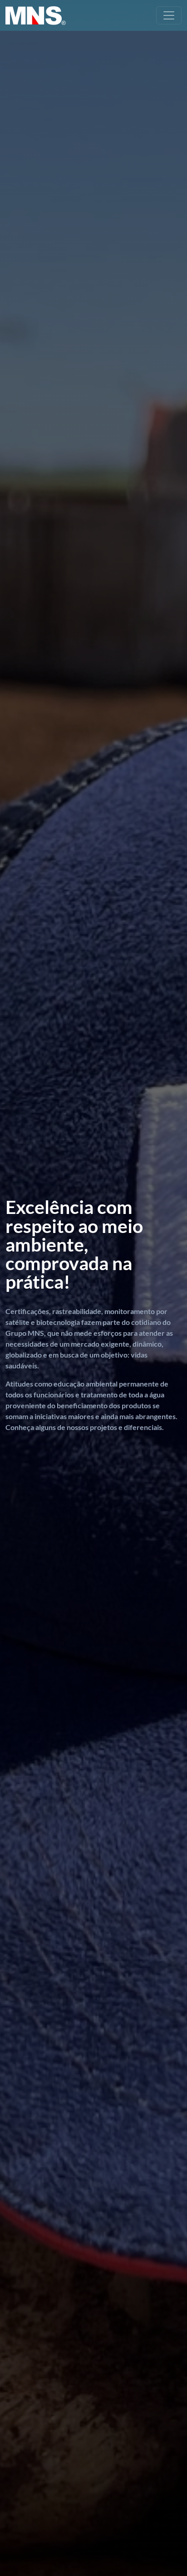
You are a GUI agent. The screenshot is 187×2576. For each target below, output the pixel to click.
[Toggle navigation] (169, 15)
